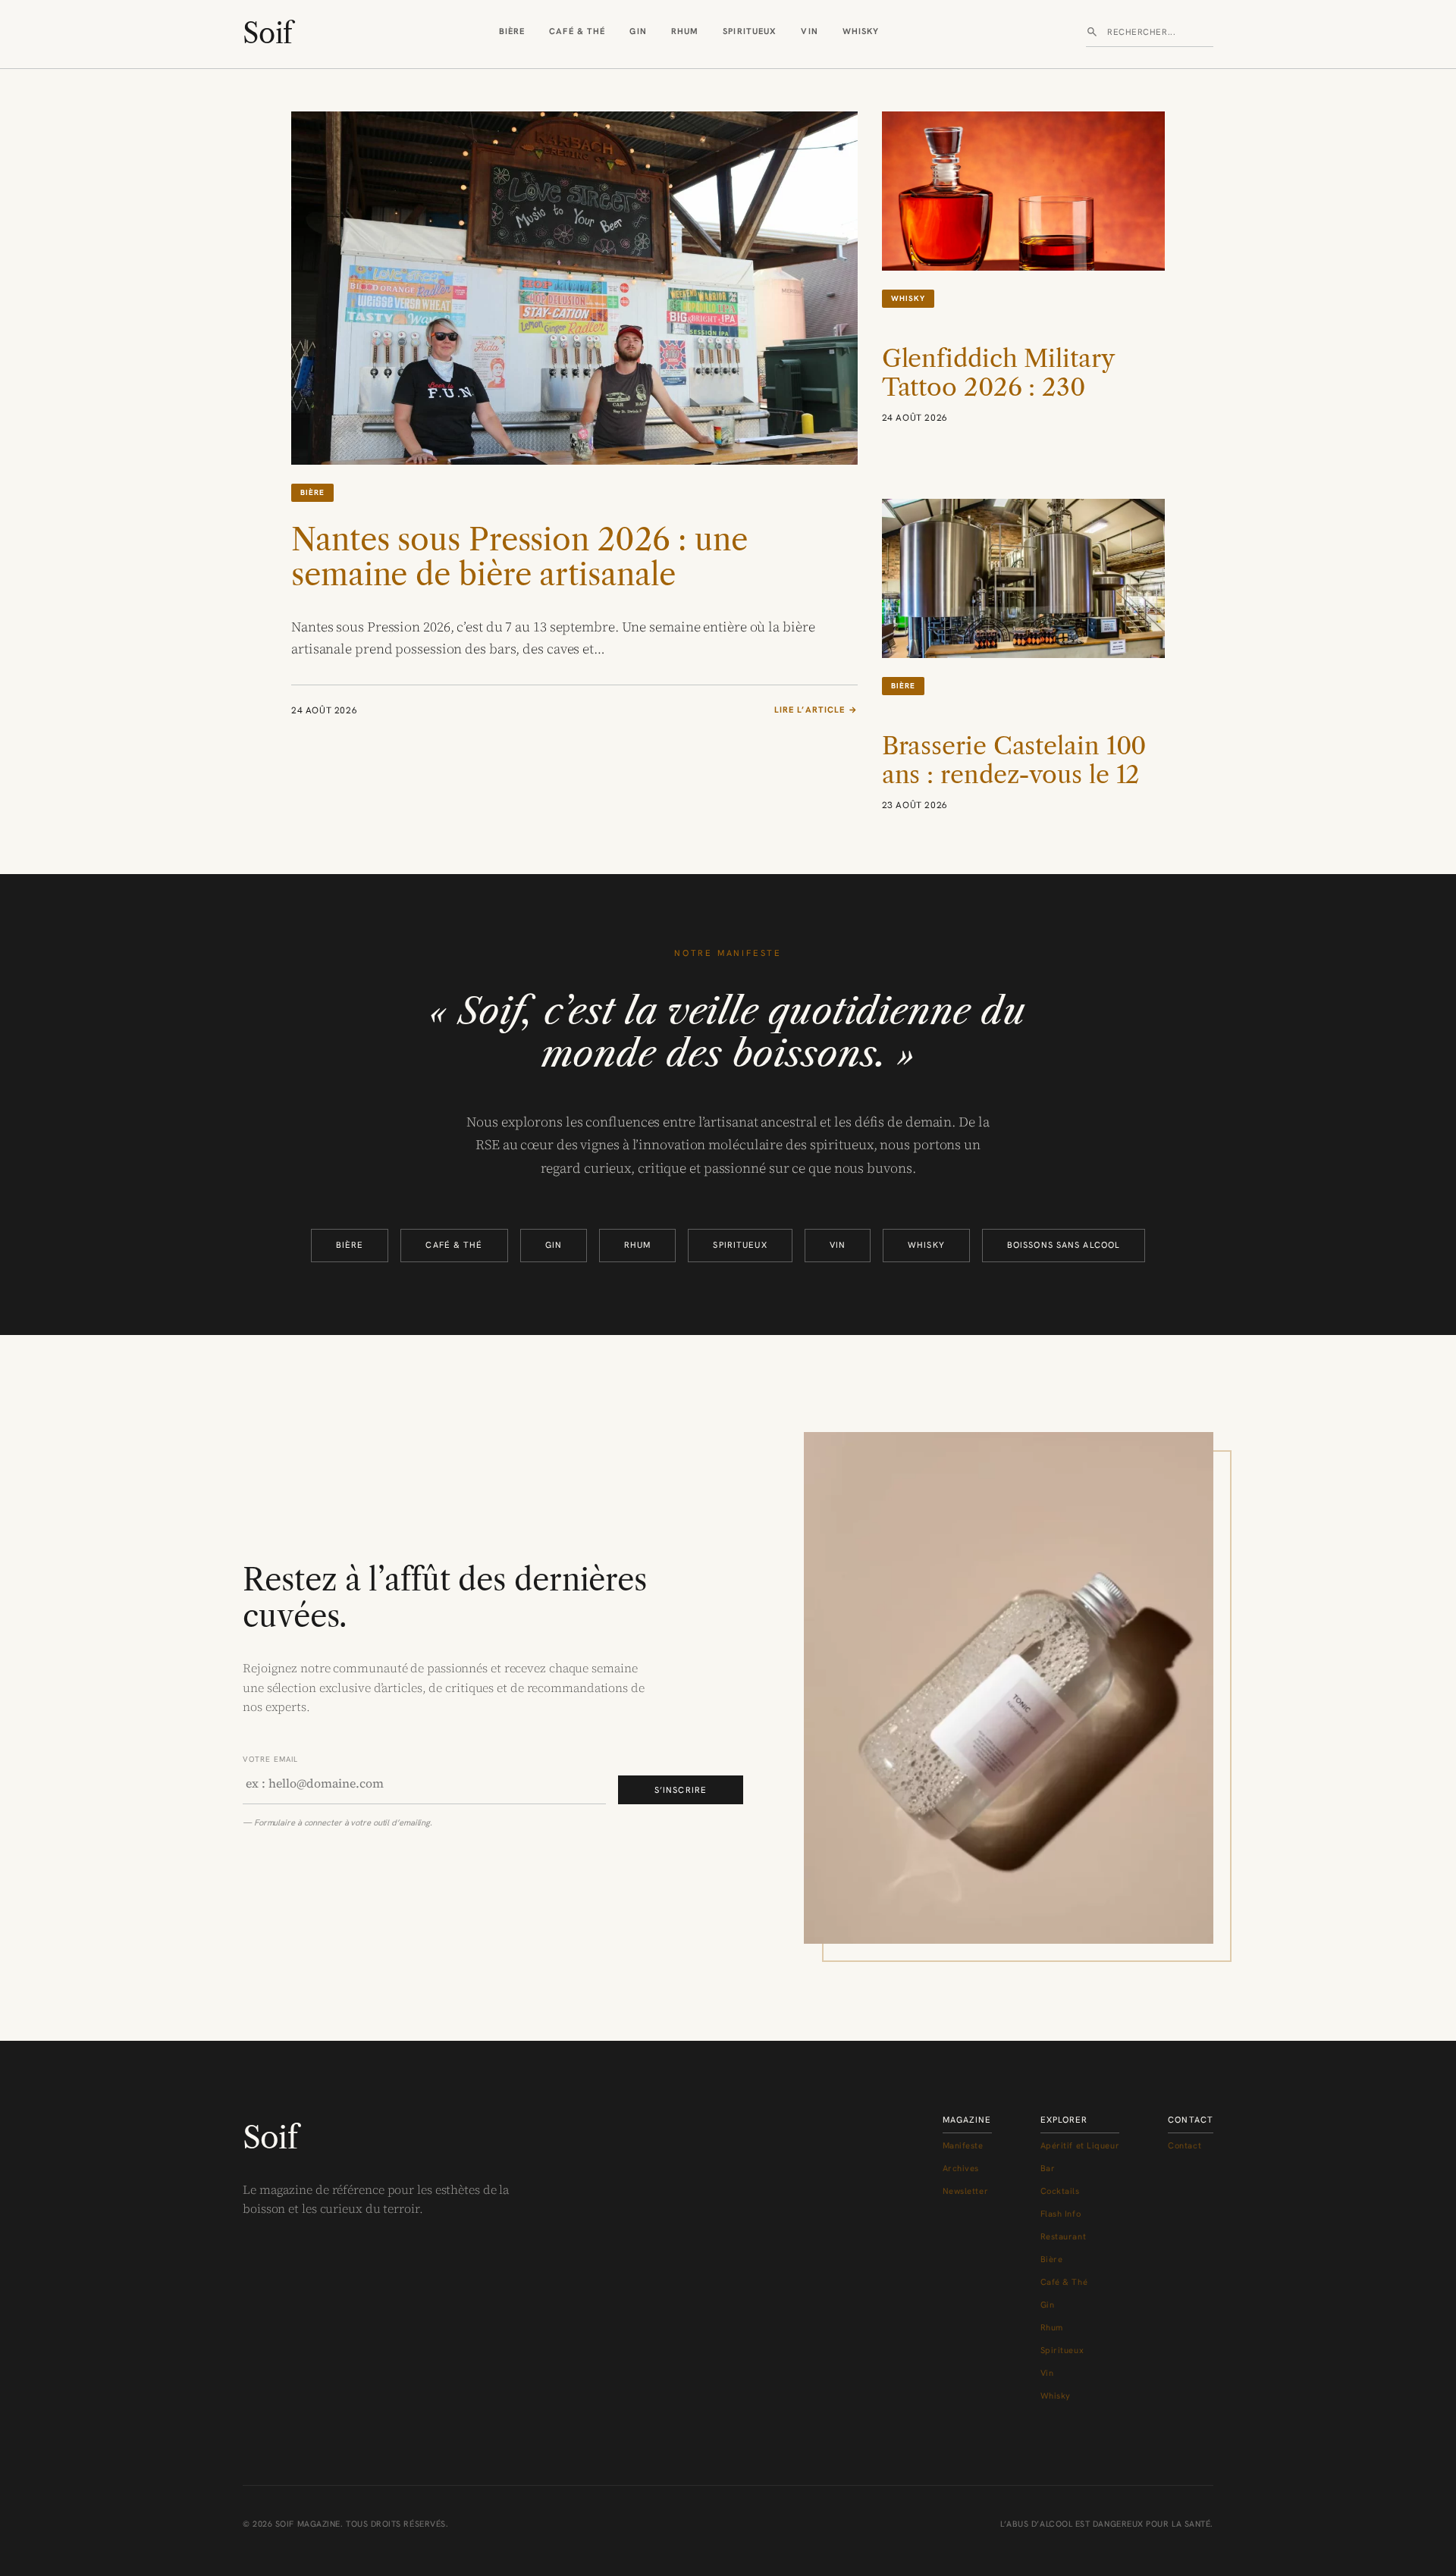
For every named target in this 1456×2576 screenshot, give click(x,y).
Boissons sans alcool (1064, 1245)
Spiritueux (750, 31)
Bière (512, 31)
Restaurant (1064, 2236)
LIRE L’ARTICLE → (816, 710)
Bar (1048, 2168)
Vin (809, 31)
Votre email (270, 1759)
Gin (638, 31)
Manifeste (963, 2145)
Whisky (861, 31)
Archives (961, 2168)
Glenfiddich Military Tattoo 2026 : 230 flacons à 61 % (998, 388)
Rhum (685, 31)
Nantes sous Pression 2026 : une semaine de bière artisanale (519, 557)
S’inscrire (681, 1790)
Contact (1185, 2145)
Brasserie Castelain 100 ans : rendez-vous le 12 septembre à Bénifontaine (1014, 790)
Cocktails (1060, 2191)
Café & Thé (577, 31)
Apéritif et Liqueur (1080, 2145)
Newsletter (966, 2191)
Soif (267, 33)
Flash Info (1061, 2214)
